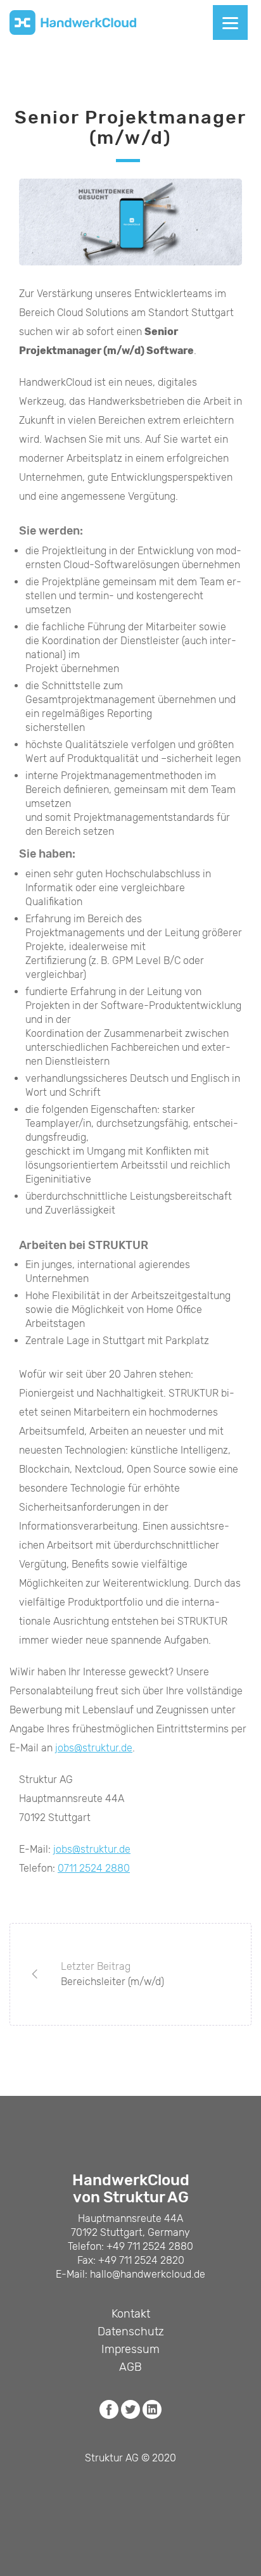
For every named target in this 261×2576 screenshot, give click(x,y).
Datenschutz (131, 2332)
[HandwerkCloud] (73, 23)
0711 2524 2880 (94, 1868)
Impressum (130, 2349)
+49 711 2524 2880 (150, 2246)
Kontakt (131, 2314)
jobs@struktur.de (94, 1748)
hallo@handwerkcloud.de (148, 2274)
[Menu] (230, 22)
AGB (130, 2367)
